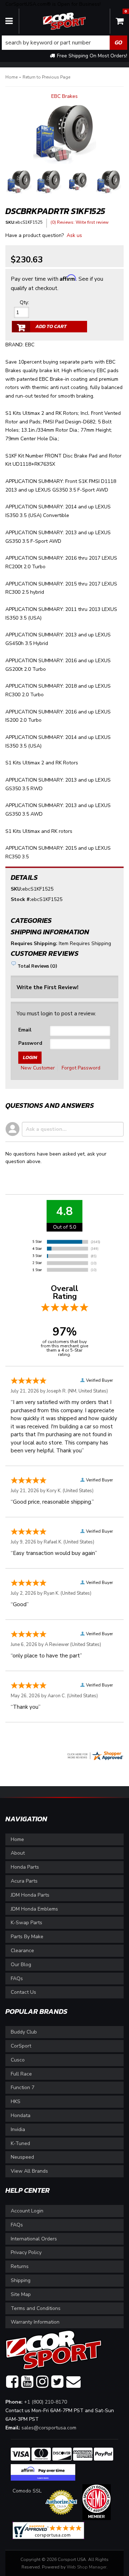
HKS (16, 2101)
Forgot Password (81, 1068)
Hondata (21, 2115)
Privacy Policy (26, 2252)
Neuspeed (22, 2157)
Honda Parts (25, 1867)
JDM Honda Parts (30, 1895)
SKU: (16, 889)
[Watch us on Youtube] (27, 2382)
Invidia (18, 2129)
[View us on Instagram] (42, 2382)
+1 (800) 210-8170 (46, 2402)
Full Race (21, 2074)
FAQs (17, 1979)
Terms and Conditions (36, 2308)
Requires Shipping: (34, 943)
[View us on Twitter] (57, 2382)
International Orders (34, 2239)
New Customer (38, 1068)
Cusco (18, 2060)
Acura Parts (24, 1881)
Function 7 (23, 2088)
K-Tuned (20, 2143)
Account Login (27, 2211)
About (18, 1853)
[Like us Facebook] (12, 2382)
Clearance (22, 1951)
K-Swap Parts (27, 1923)
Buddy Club (24, 2032)
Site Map (21, 2294)
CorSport (21, 2046)
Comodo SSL (27, 2491)
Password (30, 1043)
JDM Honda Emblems (34, 1909)
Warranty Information (35, 2322)
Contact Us (23, 1992)
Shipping (21, 2280)
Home (17, 1839)
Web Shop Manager (87, 2567)
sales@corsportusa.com (49, 2428)
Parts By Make (27, 1937)
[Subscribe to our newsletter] (73, 2382)
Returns (20, 2266)
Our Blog (21, 1965)
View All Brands (29, 2171)
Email (25, 1030)
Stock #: (21, 899)
